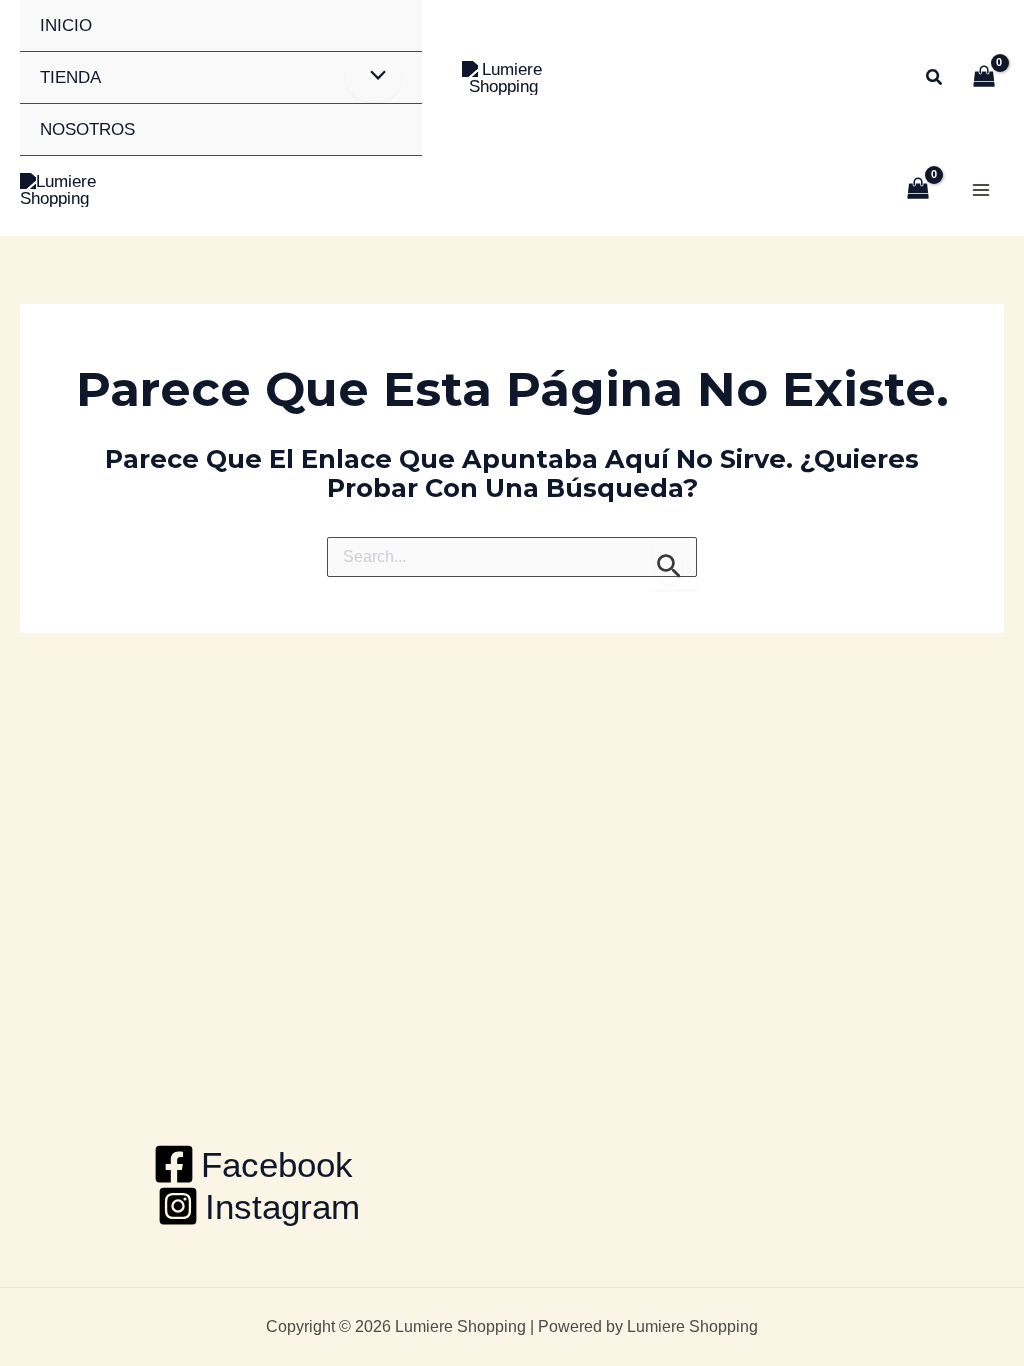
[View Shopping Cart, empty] (984, 78)
